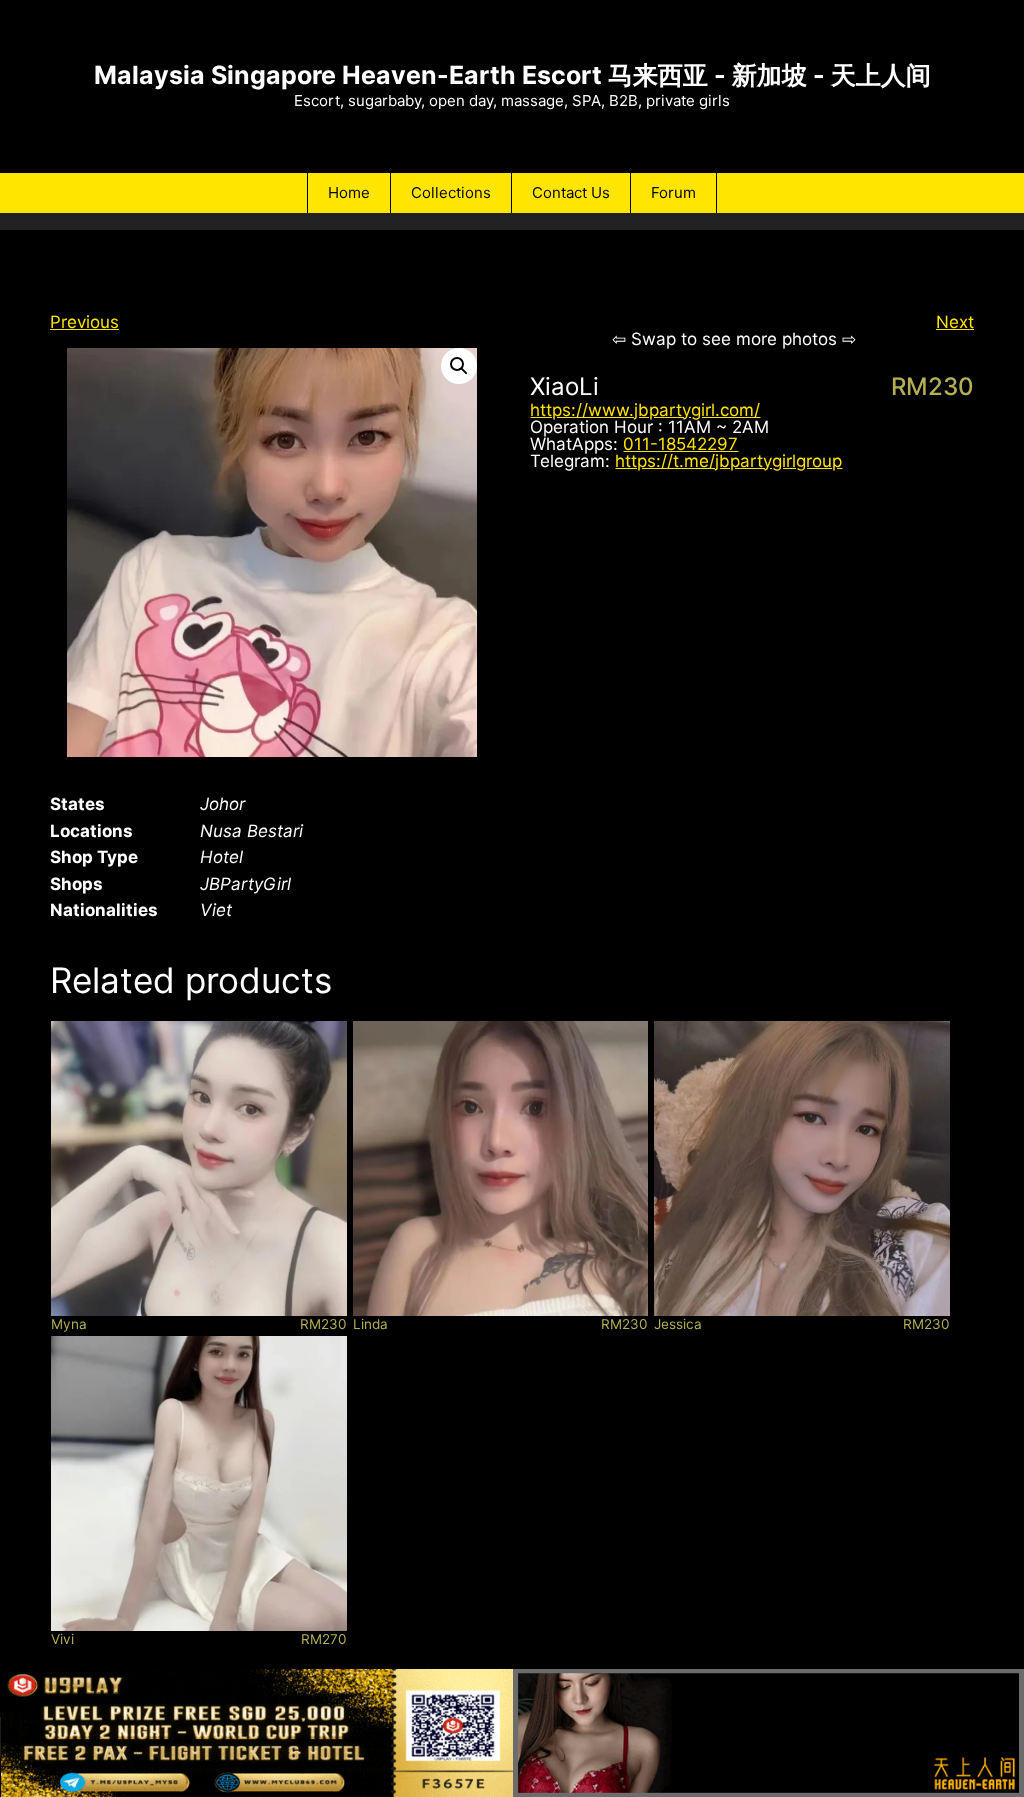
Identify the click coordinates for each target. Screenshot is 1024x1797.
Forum (673, 192)
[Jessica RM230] (802, 1169)
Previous (84, 322)
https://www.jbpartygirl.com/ (645, 410)
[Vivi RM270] (199, 1484)
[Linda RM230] (501, 1169)
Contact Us (571, 192)
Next (955, 322)
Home (349, 192)
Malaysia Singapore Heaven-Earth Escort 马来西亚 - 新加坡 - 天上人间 (512, 75)
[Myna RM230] (199, 1169)
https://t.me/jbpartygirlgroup (728, 461)
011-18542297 (680, 444)
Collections (451, 192)
